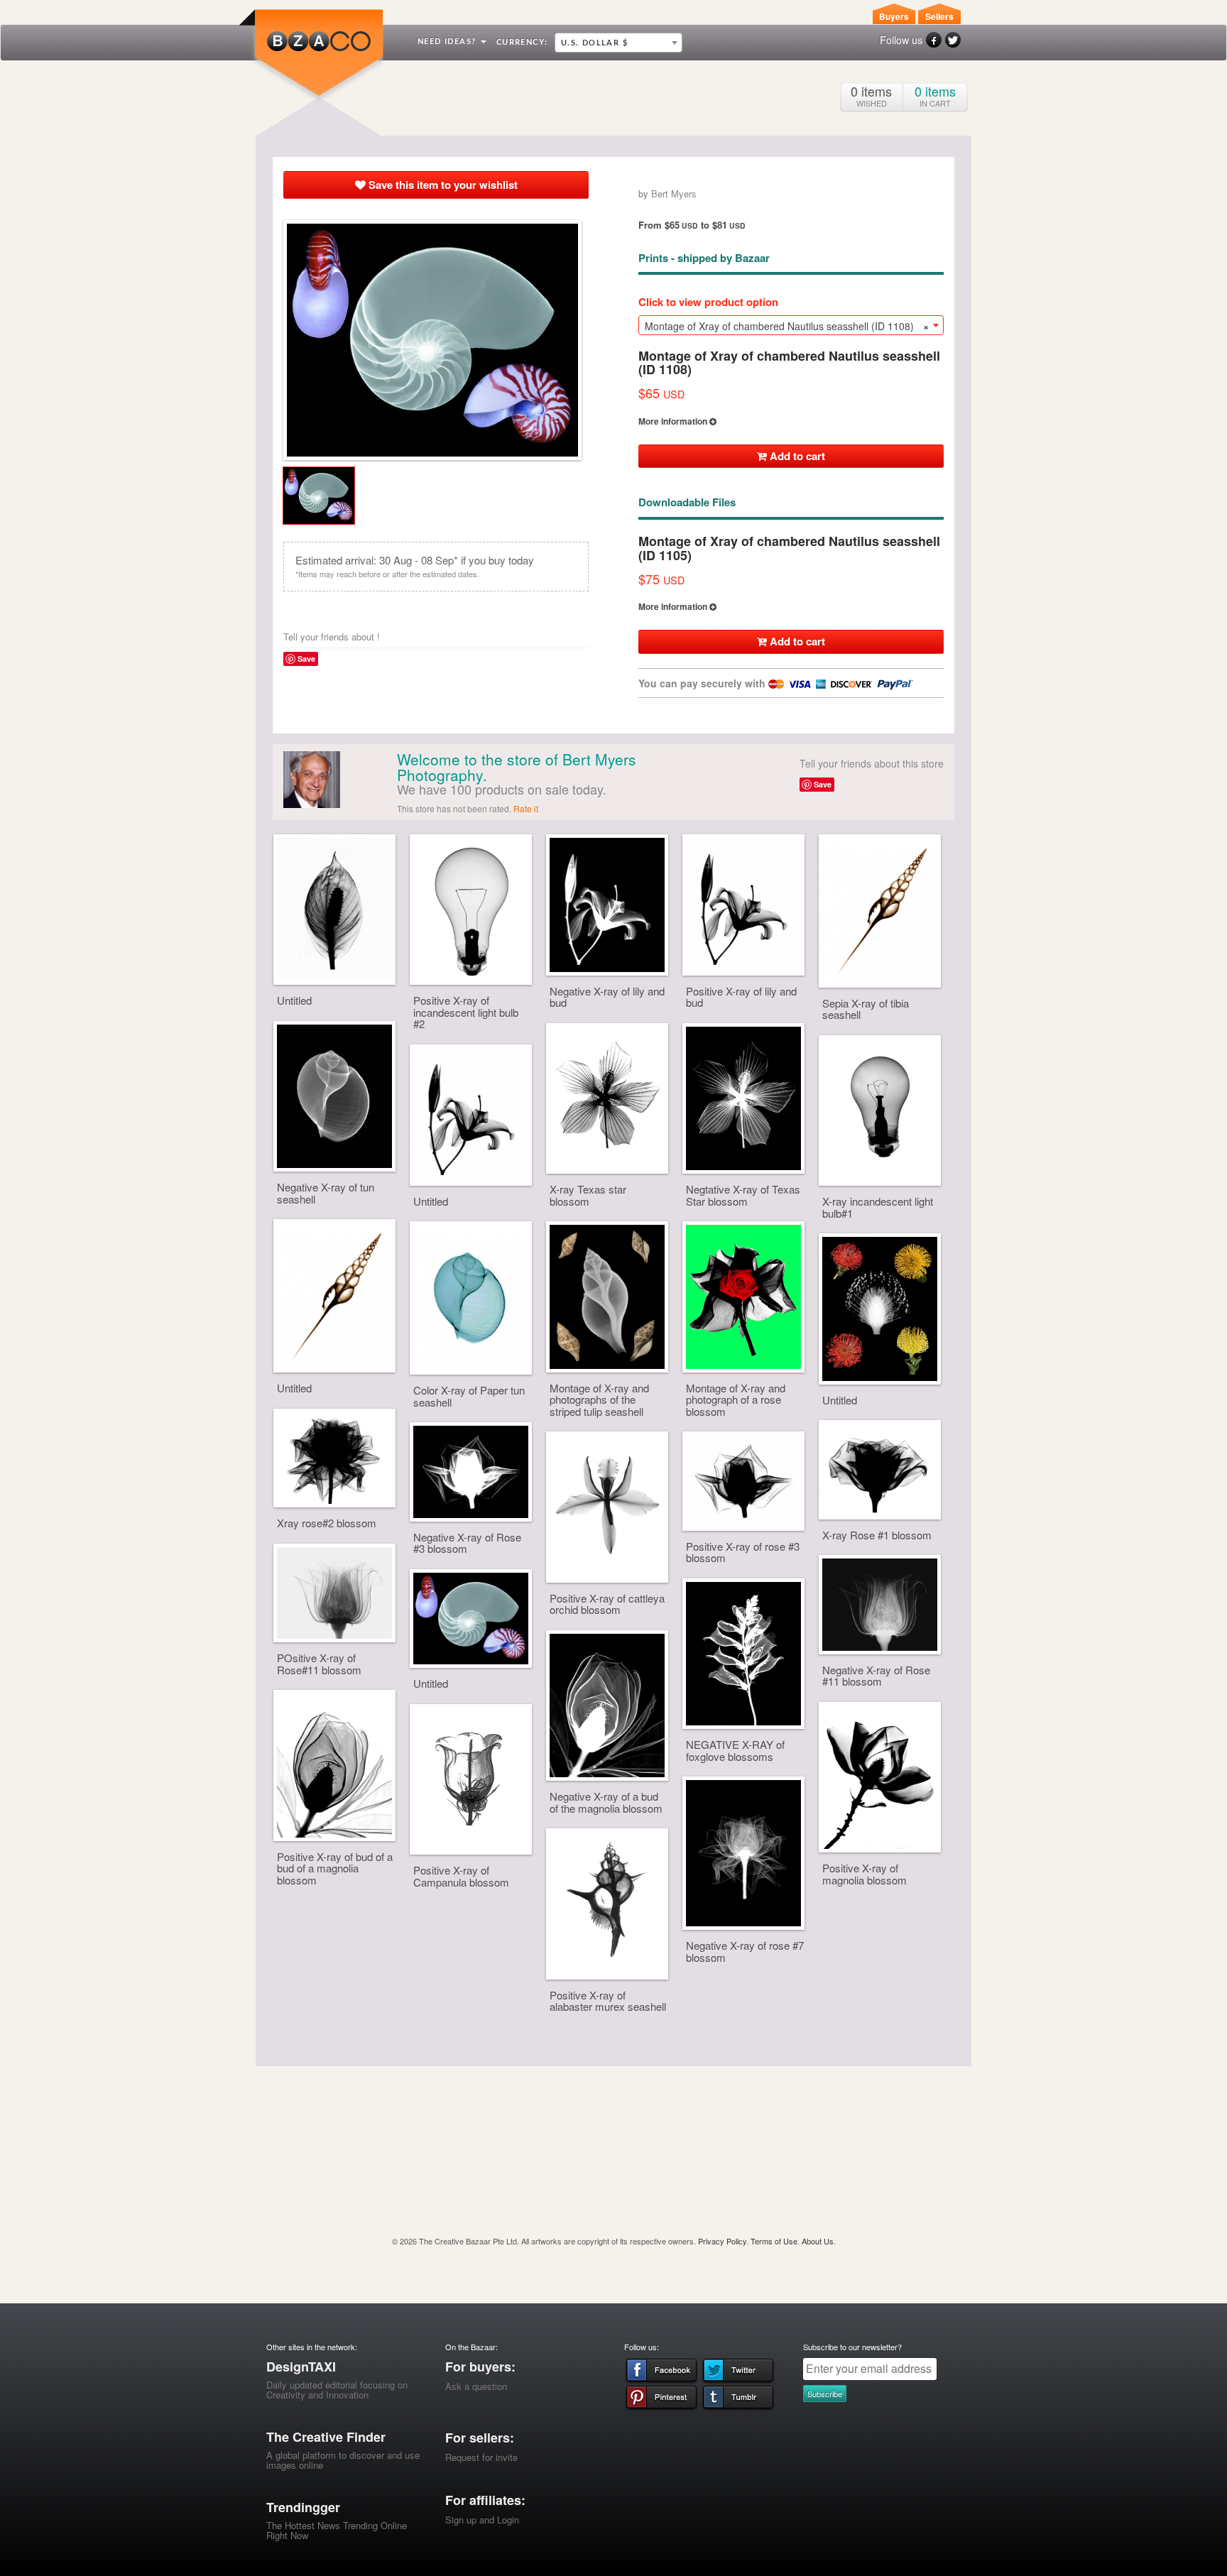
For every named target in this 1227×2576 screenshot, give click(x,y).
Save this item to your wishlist (442, 185)
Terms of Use (774, 2241)
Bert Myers (674, 193)
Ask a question (476, 2386)
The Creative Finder (326, 2437)
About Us (818, 2241)
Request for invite (481, 2457)
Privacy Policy (722, 2241)
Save (306, 659)
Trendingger (303, 2507)
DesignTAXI (301, 2367)
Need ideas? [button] (448, 42)
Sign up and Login (482, 2520)
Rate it (526, 808)
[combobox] (618, 43)
